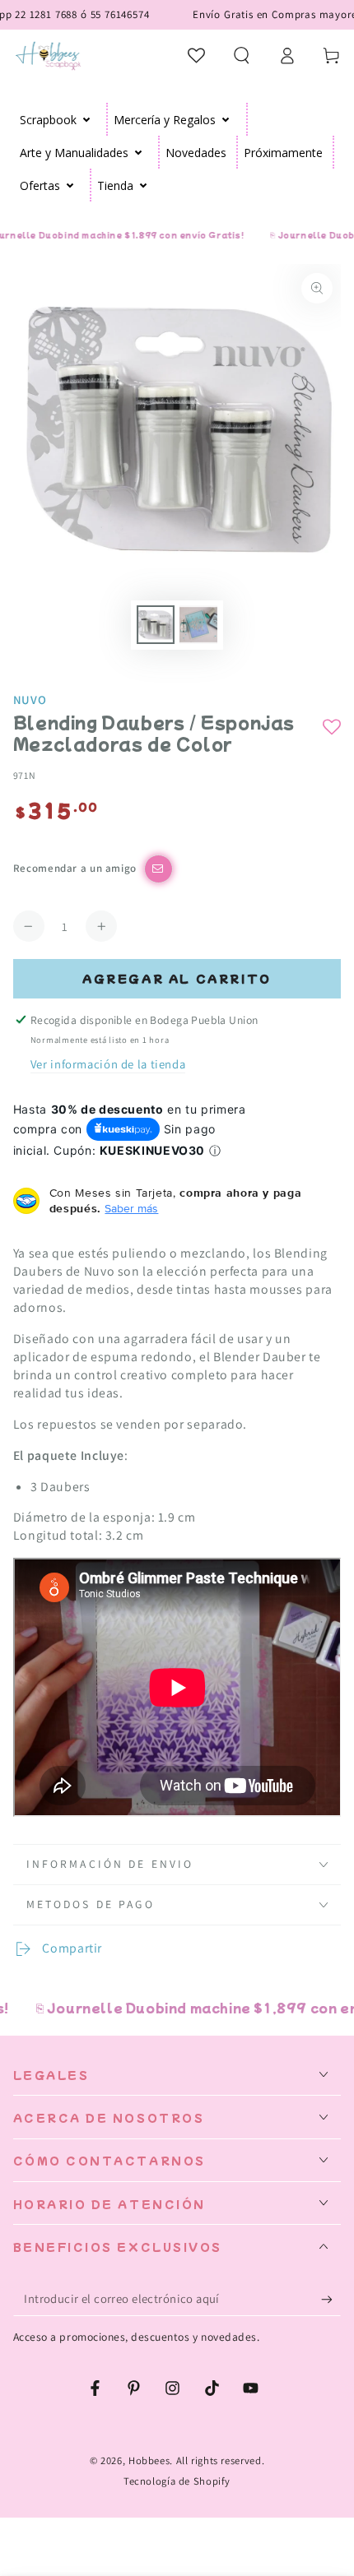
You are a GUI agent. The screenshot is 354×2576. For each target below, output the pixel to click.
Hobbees (149, 2460)
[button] (242, 55)
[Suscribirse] (331, 2299)
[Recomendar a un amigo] (158, 869)
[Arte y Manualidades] (139, 152)
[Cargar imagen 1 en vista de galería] (156, 625)
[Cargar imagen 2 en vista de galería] (198, 625)
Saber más (131, 1208)
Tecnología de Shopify (177, 2481)
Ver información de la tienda (108, 1064)
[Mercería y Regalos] (226, 119)
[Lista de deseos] (197, 55)
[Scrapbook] (87, 119)
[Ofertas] (70, 185)
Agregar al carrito (177, 978)
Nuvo (30, 700)
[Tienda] (144, 185)
